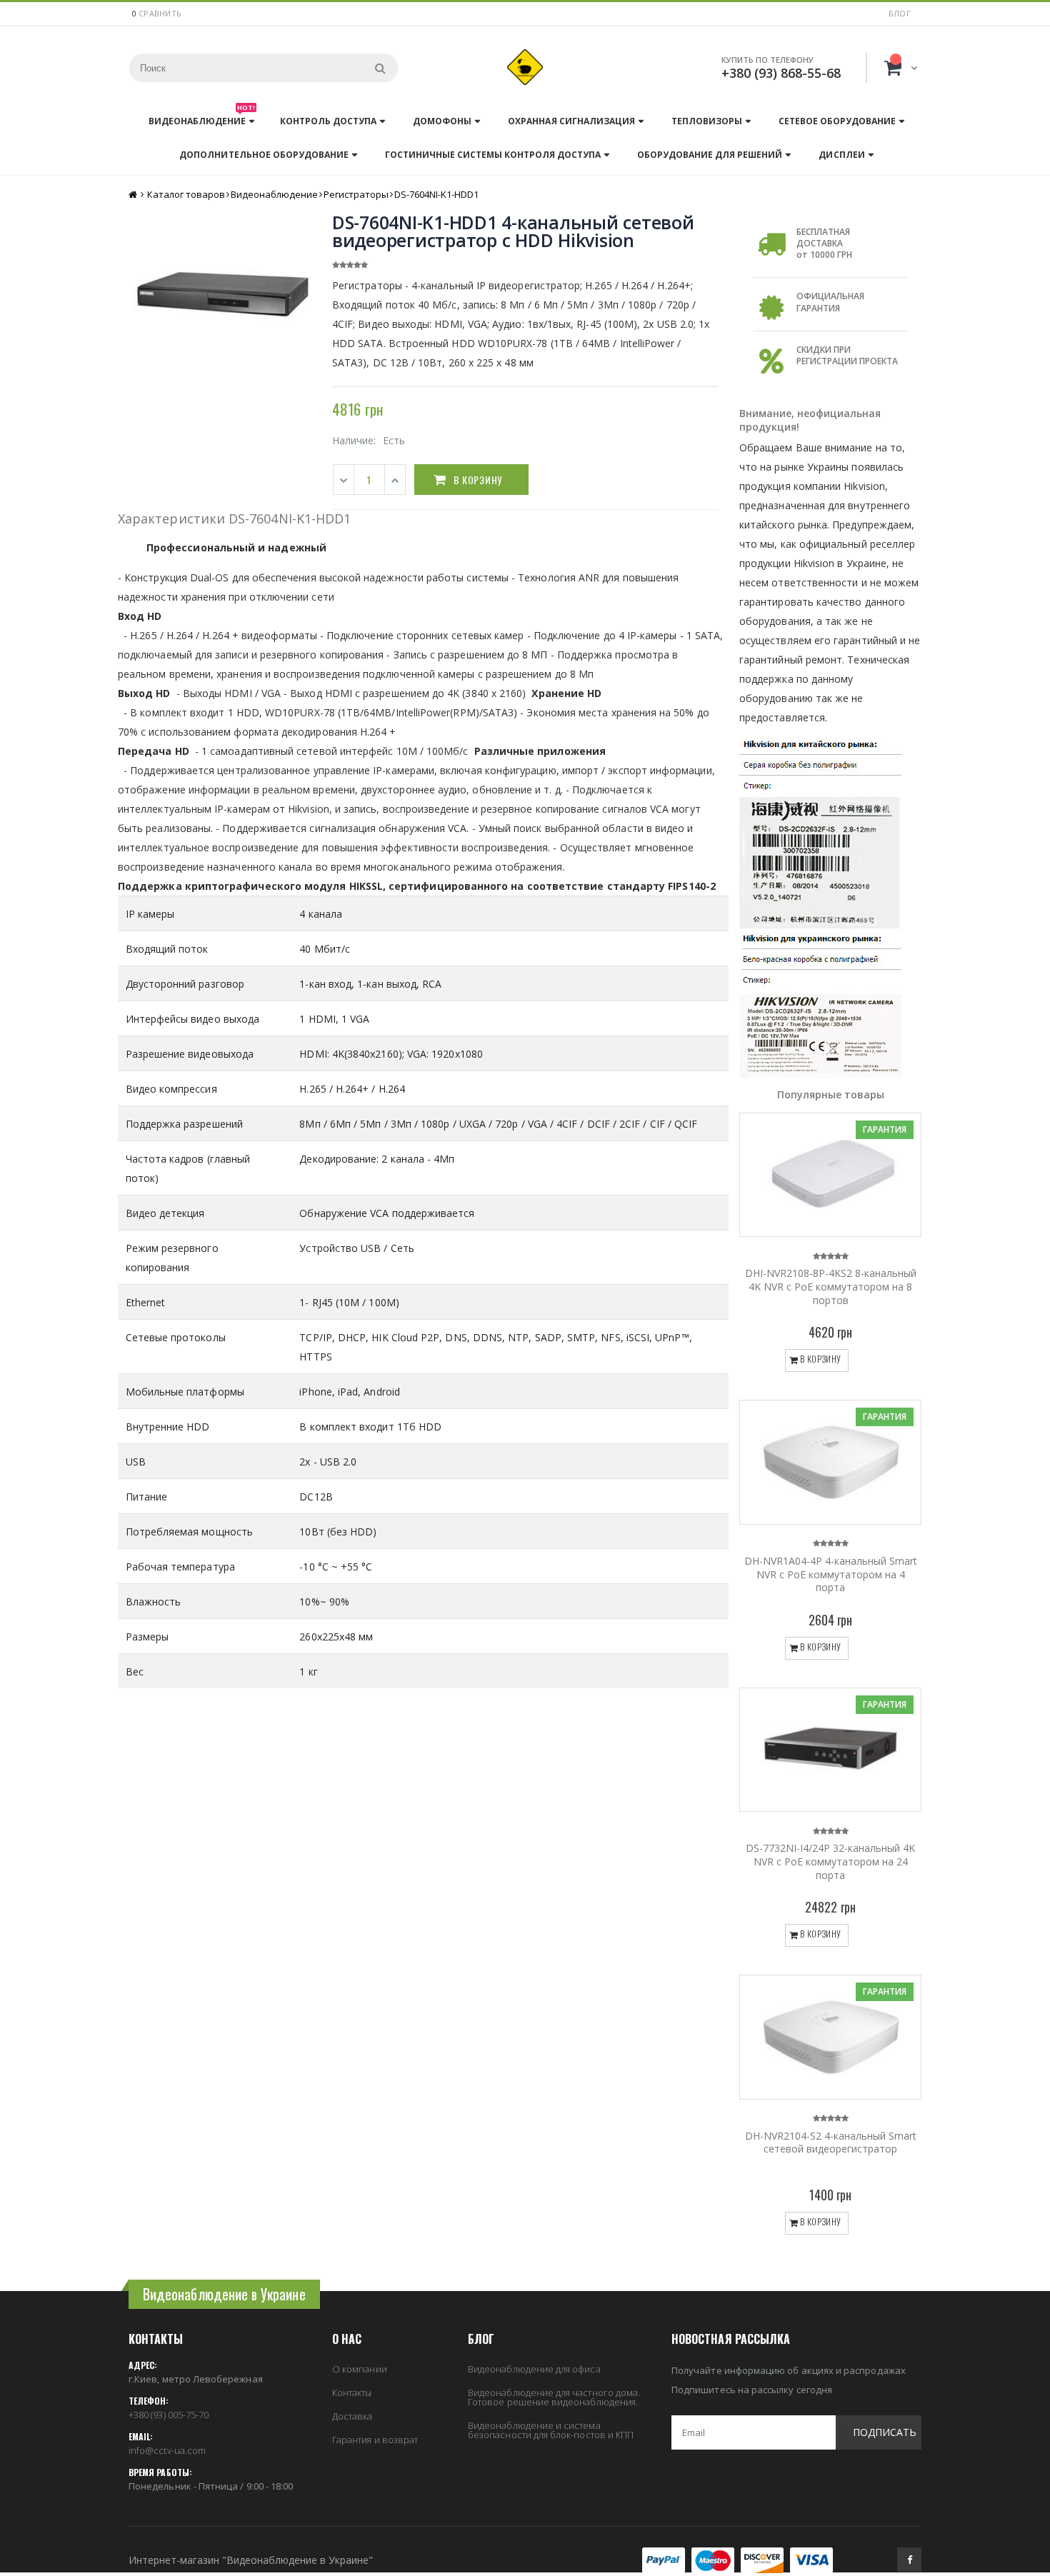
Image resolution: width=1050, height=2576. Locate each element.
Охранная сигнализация (571, 121)
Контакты (352, 2392)
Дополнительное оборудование (264, 155)
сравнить (160, 13)
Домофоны (442, 121)
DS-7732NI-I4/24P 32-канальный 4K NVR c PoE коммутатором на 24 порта (830, 1861)
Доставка (352, 2416)
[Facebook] (909, 2560)
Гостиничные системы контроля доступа (493, 155)
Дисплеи (841, 155)
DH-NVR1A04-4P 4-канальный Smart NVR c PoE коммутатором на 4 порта (831, 1574)
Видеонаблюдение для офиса (534, 2369)
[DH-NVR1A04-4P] (830, 1462)
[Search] (380, 68)
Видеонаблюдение (202, 117)
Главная (134, 195)
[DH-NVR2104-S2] (830, 2037)
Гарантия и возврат (375, 2440)
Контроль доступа (328, 121)
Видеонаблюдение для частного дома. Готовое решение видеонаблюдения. (554, 2397)
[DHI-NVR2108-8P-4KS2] (830, 1175)
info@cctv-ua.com (167, 2450)
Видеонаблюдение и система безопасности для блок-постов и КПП (551, 2430)
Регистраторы (356, 194)
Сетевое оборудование (837, 121)
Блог (900, 13)
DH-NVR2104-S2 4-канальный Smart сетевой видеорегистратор (831, 2143)
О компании (360, 2369)
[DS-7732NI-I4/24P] (830, 1750)
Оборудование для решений (710, 155)
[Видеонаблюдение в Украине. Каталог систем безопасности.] (525, 67)
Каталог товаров (186, 194)
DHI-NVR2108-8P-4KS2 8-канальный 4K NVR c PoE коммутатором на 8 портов (831, 1287)
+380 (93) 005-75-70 (169, 2415)
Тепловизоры (707, 121)
